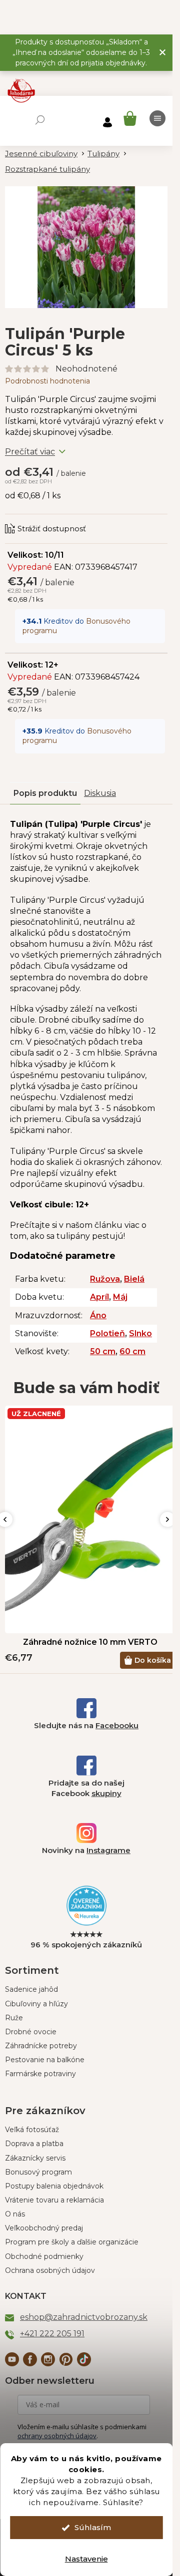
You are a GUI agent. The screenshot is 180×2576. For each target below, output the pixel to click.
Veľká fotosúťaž (32, 2130)
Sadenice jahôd (31, 1989)
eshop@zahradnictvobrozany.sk (84, 2317)
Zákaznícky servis (35, 2158)
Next (167, 1519)
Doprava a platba (34, 2144)
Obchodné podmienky (44, 2256)
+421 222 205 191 (52, 2334)
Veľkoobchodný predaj (44, 2228)
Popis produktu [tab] (45, 793)
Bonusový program (38, 2172)
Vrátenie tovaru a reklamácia (54, 2200)
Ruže (14, 2018)
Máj (120, 1297)
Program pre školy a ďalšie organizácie (72, 2242)
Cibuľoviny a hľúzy (36, 2004)
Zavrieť (72, 519)
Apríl (99, 1297)
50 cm (103, 1351)
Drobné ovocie (31, 2032)
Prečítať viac (30, 452)
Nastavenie (86, 2559)
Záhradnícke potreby (41, 2046)
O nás (15, 2214)
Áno (98, 1315)
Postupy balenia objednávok (54, 2186)
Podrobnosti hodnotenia (47, 381)
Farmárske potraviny (40, 2074)
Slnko (140, 1333)
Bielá (134, 1279)
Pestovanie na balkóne (45, 2060)
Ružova (105, 1279)
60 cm (132, 1351)
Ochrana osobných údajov (50, 2270)
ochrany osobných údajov (57, 2436)
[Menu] (157, 118)
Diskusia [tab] (100, 793)
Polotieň (107, 1333)
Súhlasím (93, 2527)
